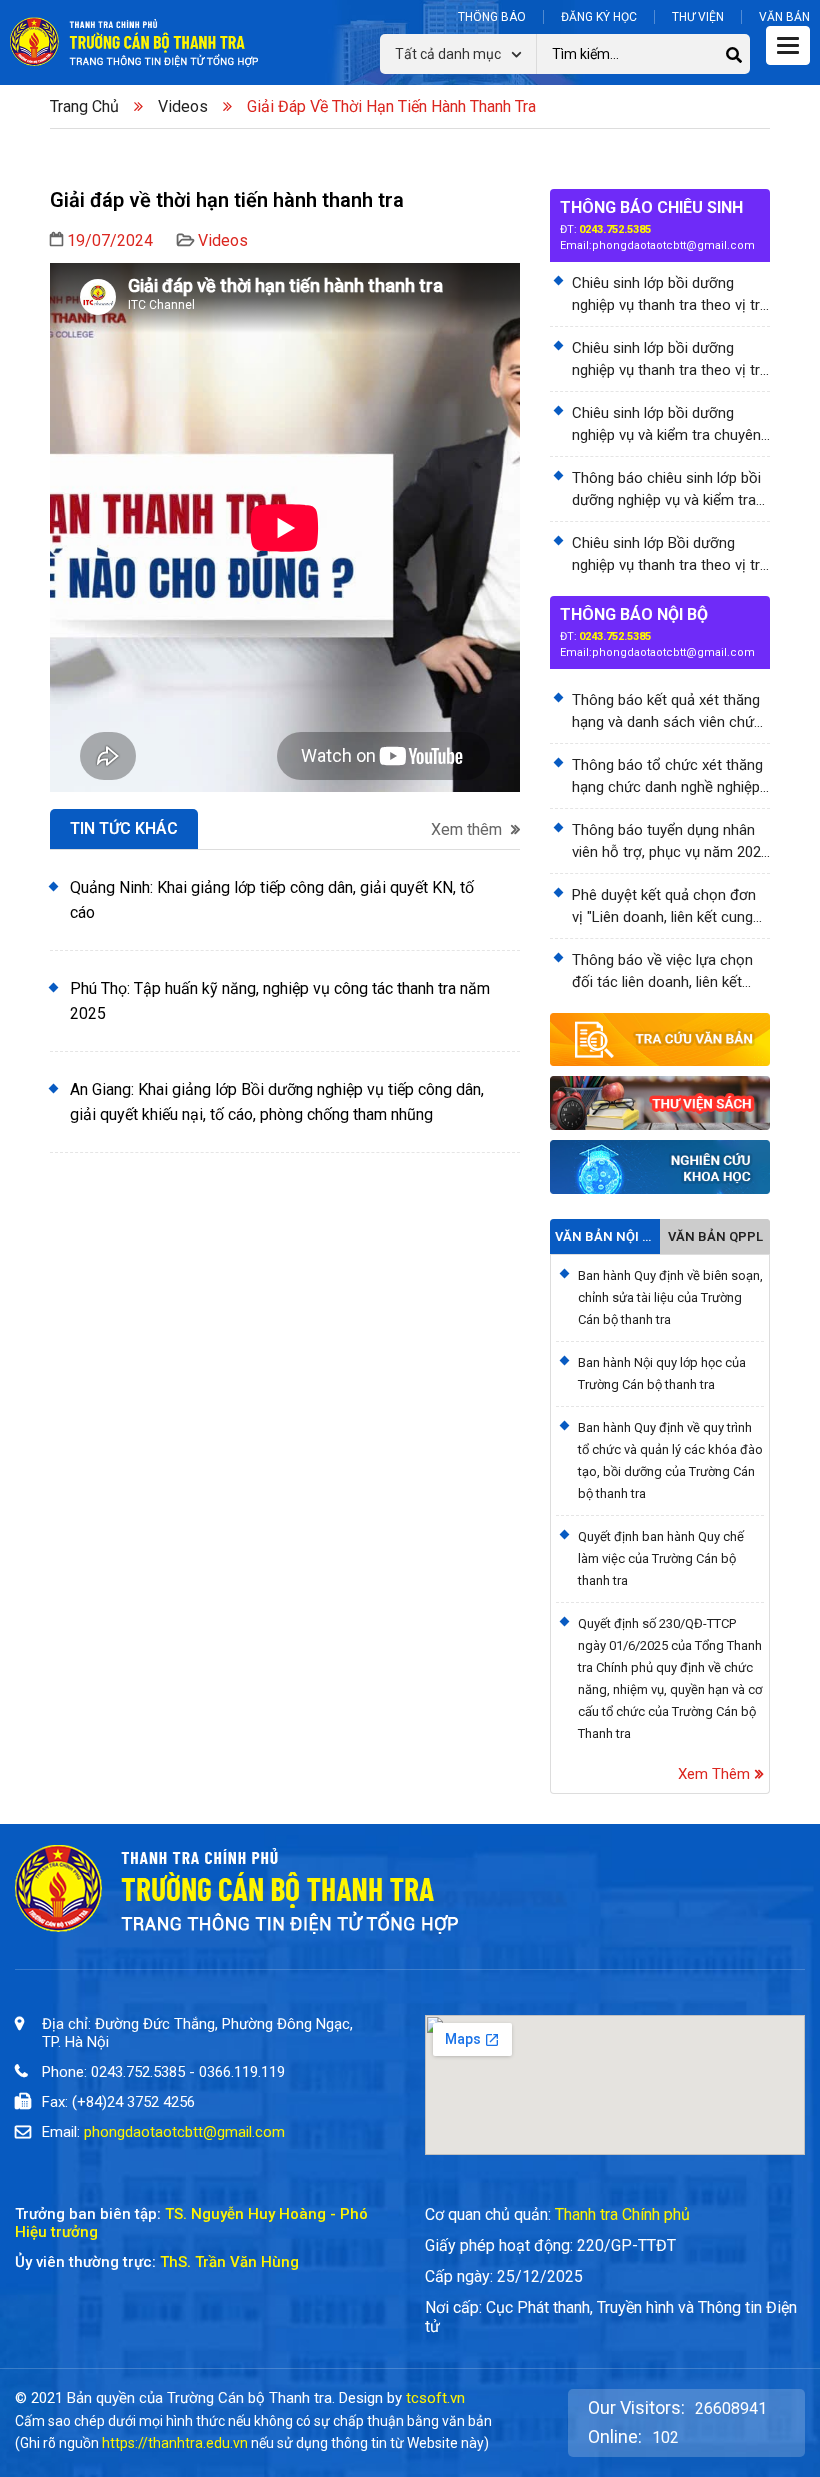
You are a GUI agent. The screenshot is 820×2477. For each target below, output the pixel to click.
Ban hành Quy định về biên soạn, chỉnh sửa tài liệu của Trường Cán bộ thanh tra (670, 1297)
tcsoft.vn (435, 2398)
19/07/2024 (110, 240)
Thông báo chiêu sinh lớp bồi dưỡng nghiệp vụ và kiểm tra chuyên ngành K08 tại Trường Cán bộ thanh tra (667, 490)
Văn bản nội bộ (605, 1236)
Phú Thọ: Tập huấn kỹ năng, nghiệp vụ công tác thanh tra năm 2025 (280, 1001)
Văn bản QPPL (715, 1236)
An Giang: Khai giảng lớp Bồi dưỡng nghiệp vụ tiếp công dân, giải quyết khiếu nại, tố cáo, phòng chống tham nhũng (277, 1102)
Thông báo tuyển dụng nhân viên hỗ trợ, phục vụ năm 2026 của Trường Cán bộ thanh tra (670, 842)
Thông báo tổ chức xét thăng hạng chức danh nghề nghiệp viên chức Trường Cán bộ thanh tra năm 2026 (667, 777)
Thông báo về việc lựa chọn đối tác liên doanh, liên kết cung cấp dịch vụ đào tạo (662, 972)
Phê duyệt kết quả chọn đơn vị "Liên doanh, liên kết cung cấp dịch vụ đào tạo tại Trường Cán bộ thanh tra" (664, 907)
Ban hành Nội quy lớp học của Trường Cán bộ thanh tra (662, 1373)
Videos (183, 106)
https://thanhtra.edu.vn (175, 2443)
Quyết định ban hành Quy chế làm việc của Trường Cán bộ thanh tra (661, 1558)
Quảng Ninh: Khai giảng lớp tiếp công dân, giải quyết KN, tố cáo (272, 900)
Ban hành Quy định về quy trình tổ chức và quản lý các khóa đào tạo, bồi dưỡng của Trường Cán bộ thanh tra (670, 1460)
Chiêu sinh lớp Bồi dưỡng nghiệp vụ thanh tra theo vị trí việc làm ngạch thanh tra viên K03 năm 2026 (667, 555)
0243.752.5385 (615, 229)
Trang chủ (84, 106)
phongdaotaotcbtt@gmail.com (673, 245)
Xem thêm (468, 830)
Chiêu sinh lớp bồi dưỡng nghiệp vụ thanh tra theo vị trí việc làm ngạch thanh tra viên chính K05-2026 (667, 295)
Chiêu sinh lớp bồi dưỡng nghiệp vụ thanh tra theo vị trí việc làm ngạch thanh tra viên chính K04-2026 (667, 360)
